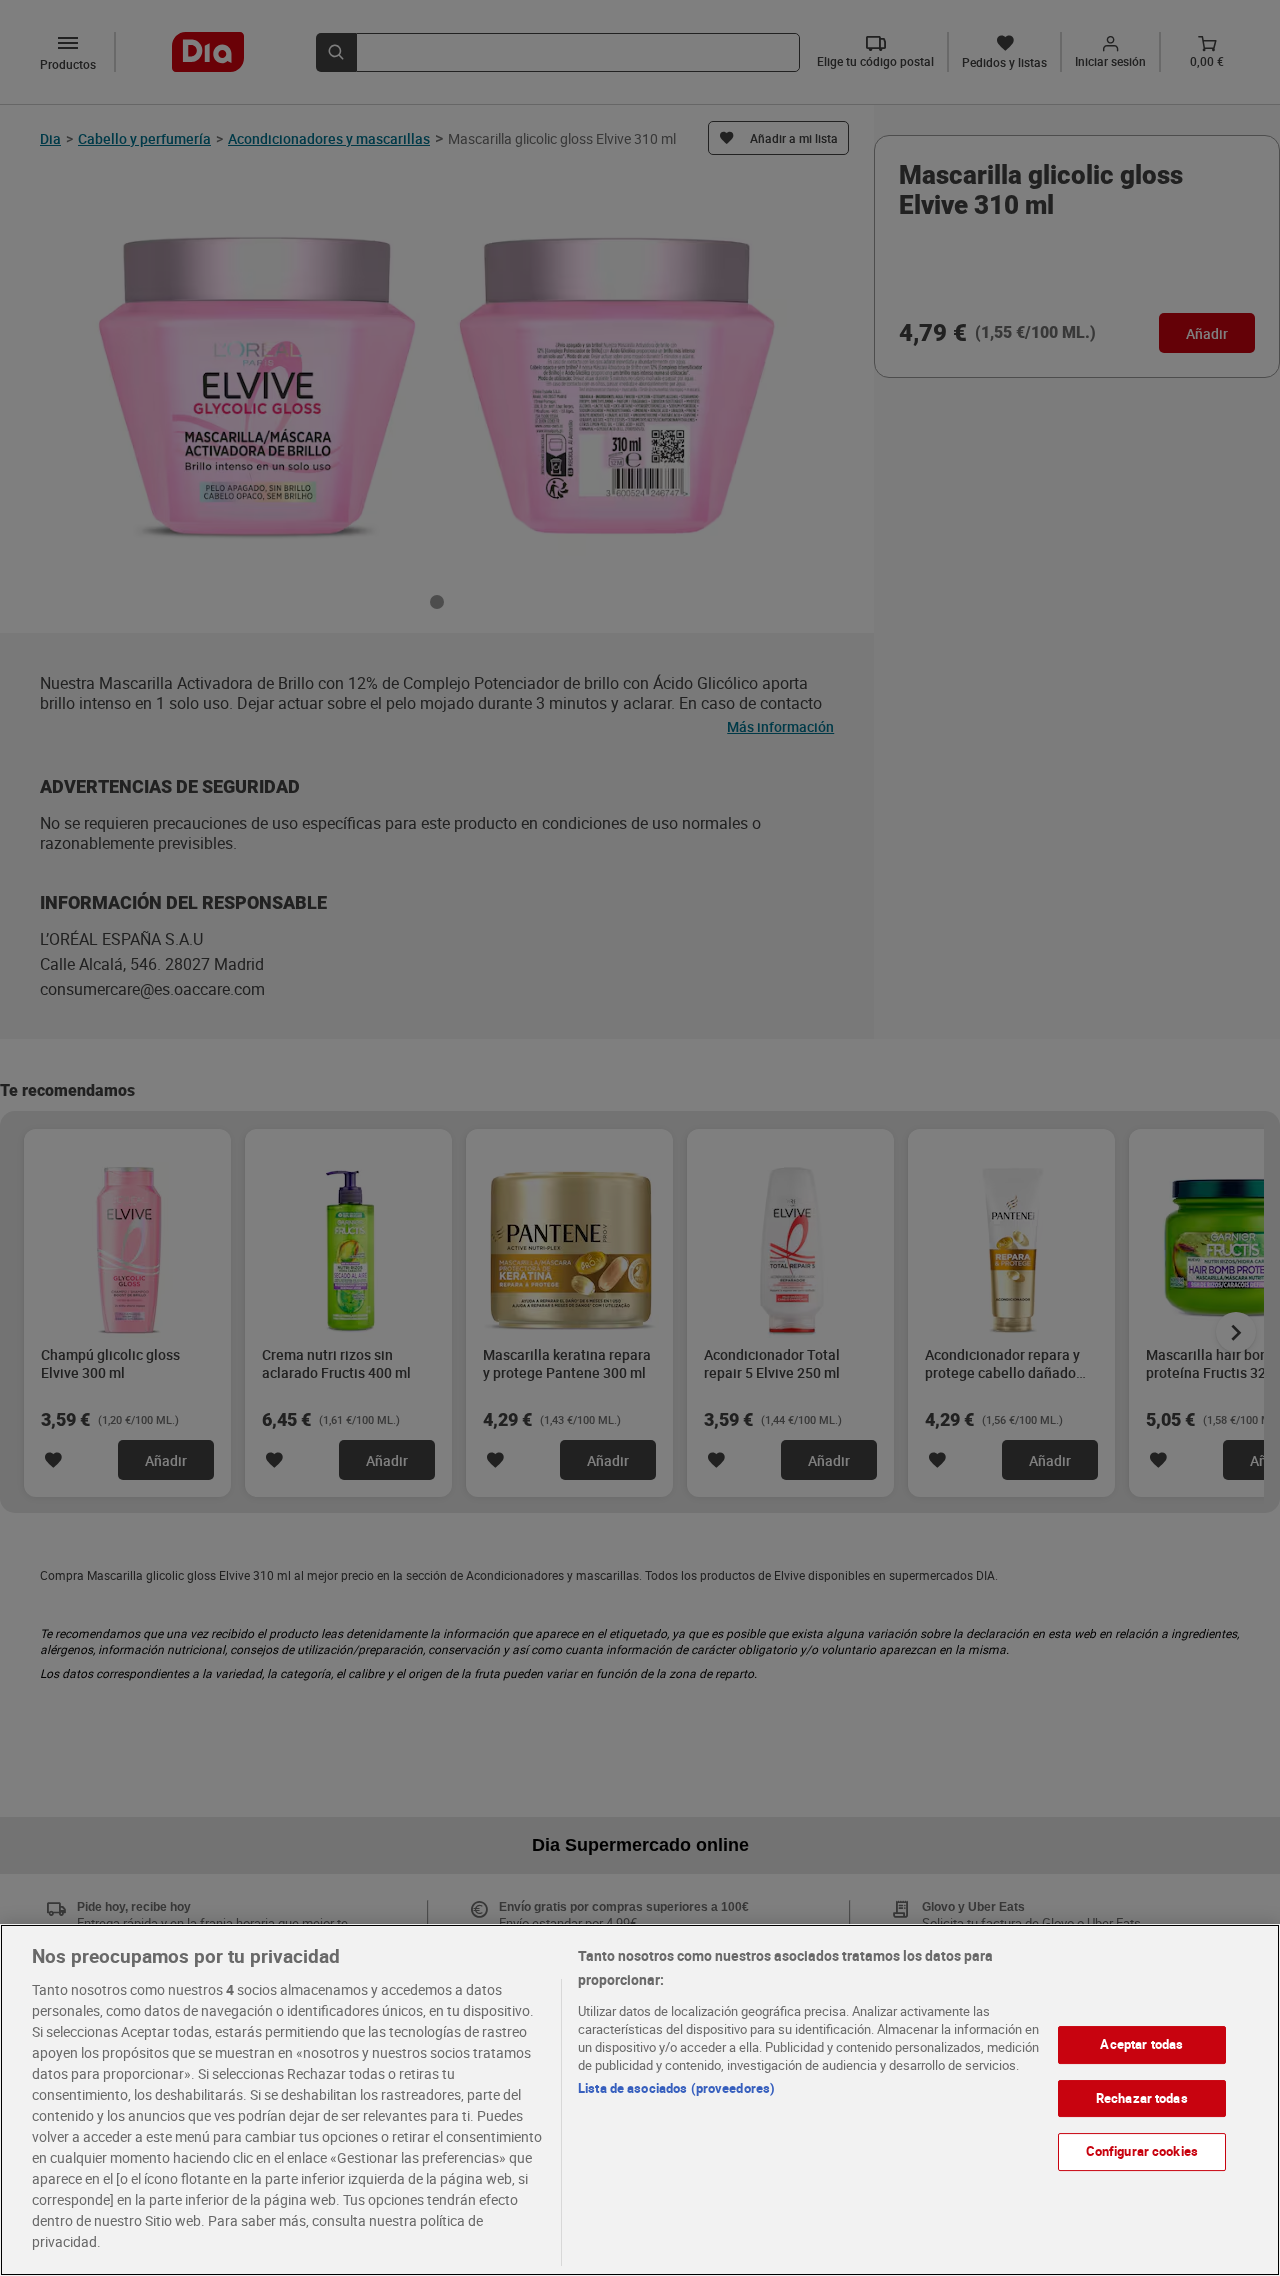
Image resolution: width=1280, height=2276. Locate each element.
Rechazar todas (1142, 2098)
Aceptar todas (1141, 2044)
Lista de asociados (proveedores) (676, 2088)
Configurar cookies (1142, 2151)
